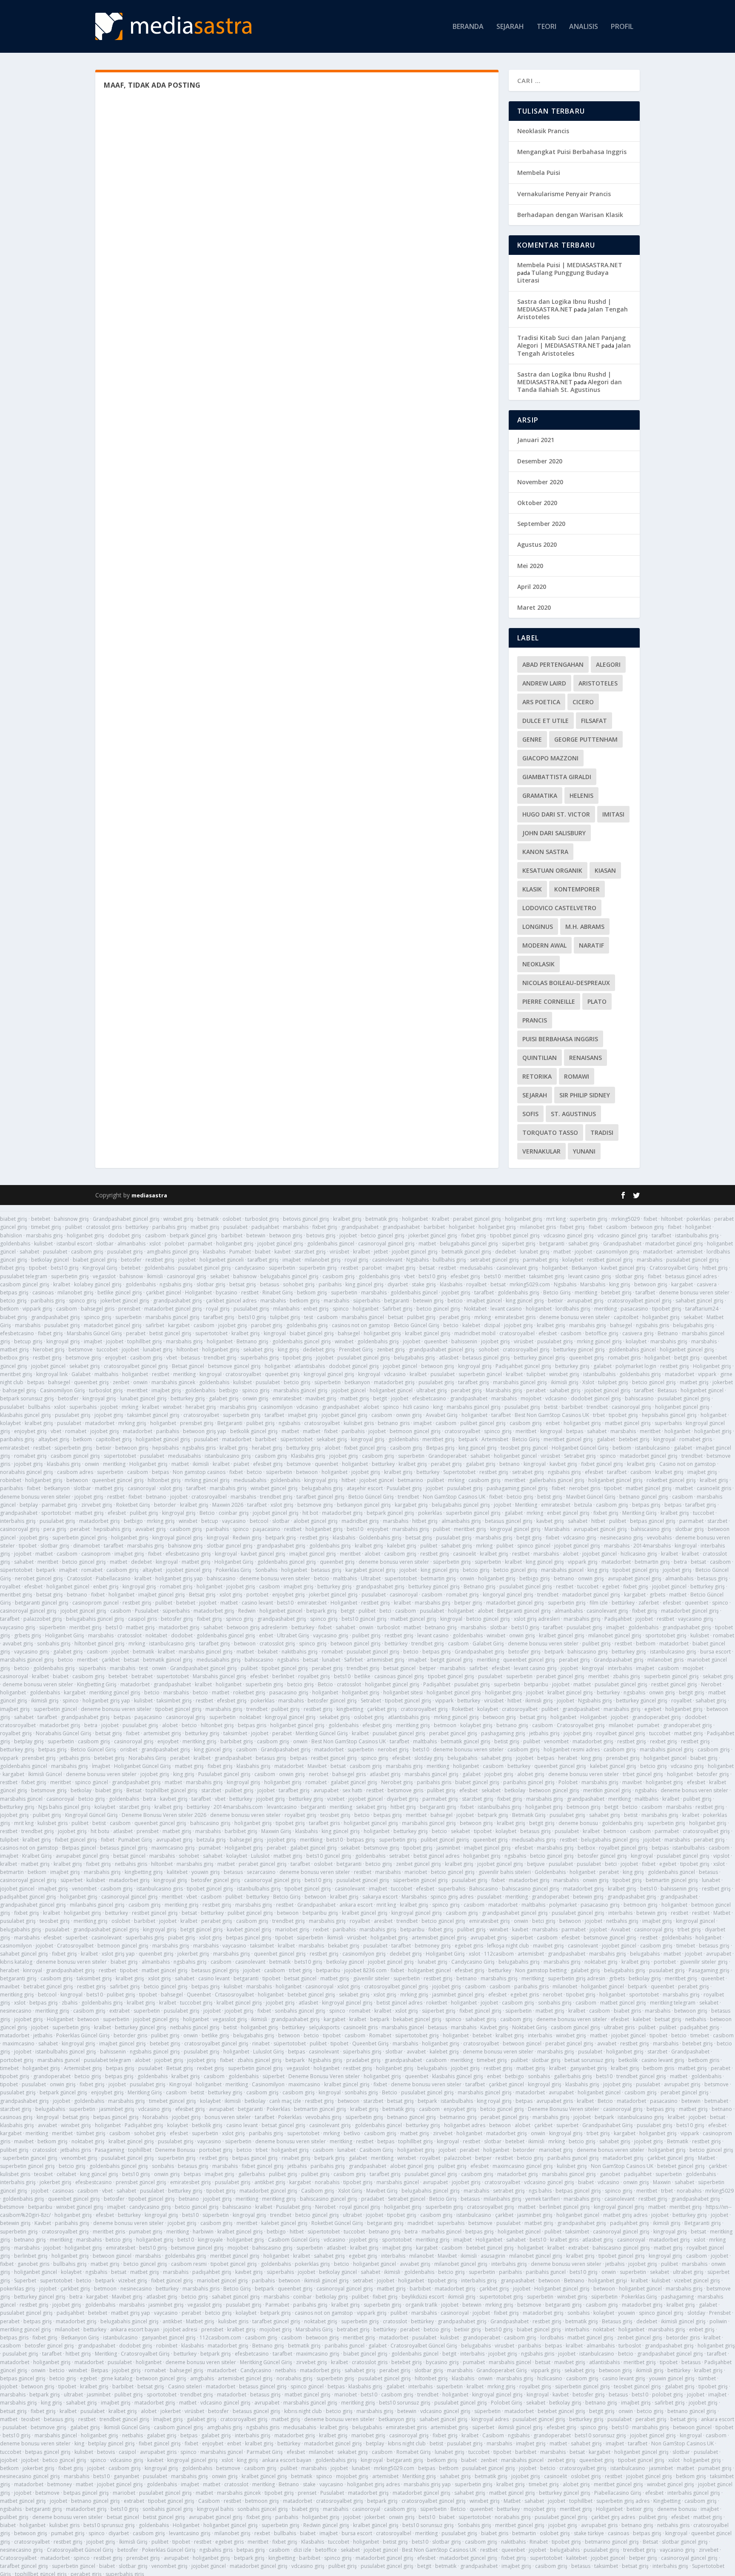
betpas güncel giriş (653, 1521)
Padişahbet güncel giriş (523, 1366)
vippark (707, 1374)
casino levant (257, 1603)
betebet (41, 1219)
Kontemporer (577, 889)
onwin (140, 1382)
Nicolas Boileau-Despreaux (566, 983)
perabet (136, 1333)
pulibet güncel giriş (483, 1423)
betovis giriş (321, 1235)
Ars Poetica (541, 702)
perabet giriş (455, 1317)
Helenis (581, 795)
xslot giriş (171, 1488)
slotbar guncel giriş (230, 1546)
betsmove (81, 1349)
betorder (165, 1505)
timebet (686, 1946)
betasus (269, 1284)
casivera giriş (638, 1333)
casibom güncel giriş (25, 1284)
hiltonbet (672, 1219)
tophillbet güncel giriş (171, 1790)
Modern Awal (544, 945)
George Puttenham (586, 739)
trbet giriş (689, 1929)
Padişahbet (618, 1619)
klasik (532, 889)
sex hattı (352, 1790)
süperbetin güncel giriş (420, 1880)
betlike (362, 1676)
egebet (611, 1586)
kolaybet (573, 1260)
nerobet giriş (393, 1749)
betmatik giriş (382, 1219)
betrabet (142, 1676)
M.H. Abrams (585, 927)
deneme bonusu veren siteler (694, 1292)
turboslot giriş (262, 1219)
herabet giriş (201, 1407)
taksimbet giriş (547, 1276)
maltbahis (106, 1374)
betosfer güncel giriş (332, 1701)
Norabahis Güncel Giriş (64, 1733)
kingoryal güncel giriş (508, 1595)
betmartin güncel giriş (672, 1880)
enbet (553, 1423)
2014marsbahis (652, 1546)
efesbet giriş (465, 1276)
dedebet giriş (319, 1349)
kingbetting (350, 1709)
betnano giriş (441, 1627)
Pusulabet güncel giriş (224, 1774)
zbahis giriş (627, 1676)
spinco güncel (534, 1546)
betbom (646, 1644)
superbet (77, 1938)
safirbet (155, 1325)
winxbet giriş (178, 1219)
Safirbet (353, 1660)
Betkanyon (584, 1268)
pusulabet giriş (125, 1252)
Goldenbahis (550, 1872)
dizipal (492, 1325)
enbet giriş (316, 1309)
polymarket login (636, 1366)
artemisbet (689, 1252)
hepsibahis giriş (113, 1529)
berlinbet (283, 1676)
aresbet (383, 1921)
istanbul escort (74, 1244)
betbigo (229, 1390)
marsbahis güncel (363, 1317)
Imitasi (613, 814)
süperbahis (367, 1301)
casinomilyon (277, 1407)
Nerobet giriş (49, 1349)
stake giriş (424, 1284)
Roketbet (463, 1709)
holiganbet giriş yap (179, 1578)
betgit (380, 1398)
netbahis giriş (622, 1921)
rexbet (321, 1929)
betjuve (536, 1864)
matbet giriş (205, 1227)
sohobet (489, 1349)
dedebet (506, 1252)
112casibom (499, 1954)
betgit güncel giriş (452, 1660)
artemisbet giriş (386, 1660)
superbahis (83, 1407)
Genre (532, 739)
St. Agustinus (573, 1114)
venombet (556, 1741)
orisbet (129, 1749)
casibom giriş (87, 1252)
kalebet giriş (402, 1546)
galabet (603, 1366)
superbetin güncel (480, 1374)
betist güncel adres (436, 1856)
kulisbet (43, 1244)
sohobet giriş (299, 1284)
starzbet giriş (310, 1252)
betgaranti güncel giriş (42, 1603)
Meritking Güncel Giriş (322, 1733)
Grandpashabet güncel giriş (126, 1219)
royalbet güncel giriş (621, 1733)
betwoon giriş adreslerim (257, 1627)
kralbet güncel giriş (428, 1333)
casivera (707, 1284)
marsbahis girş (433, 1603)
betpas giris (252, 1725)
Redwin (247, 1611)
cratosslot (130, 1635)
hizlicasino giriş (639, 1554)
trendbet (597, 1407)
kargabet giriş (411, 1505)
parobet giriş (267, 1325)
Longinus (538, 927)
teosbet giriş (335, 1815)
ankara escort (356, 1905)
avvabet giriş (151, 1529)
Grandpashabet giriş (480, 1652)
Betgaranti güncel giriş (524, 1611)
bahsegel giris (98, 1309)
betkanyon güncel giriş (364, 1505)
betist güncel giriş (170, 1333)
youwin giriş (206, 1872)
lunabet (331, 1660)
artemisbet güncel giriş (439, 1938)
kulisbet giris (359, 1423)
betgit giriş (687, 1358)
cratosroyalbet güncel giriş (640, 1301)
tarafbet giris (324, 1823)
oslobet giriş (369, 1717)
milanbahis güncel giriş (97, 1905)
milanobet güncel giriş (615, 1635)
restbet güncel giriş (610, 1260)
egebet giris (469, 1946)
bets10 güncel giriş (364, 1619)
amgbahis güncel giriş (173, 1252)
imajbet (292, 1260)
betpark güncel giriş (194, 1235)
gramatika (540, 795)
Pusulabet (147, 1611)
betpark (468, 1439)
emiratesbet (287, 1398)
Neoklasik (538, 964)
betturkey (383, 1464)
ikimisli (201, 1464)
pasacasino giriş (289, 1692)
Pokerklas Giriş (234, 1570)
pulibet (74, 1227)
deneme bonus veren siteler (694, 1790)
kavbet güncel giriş (623, 1268)
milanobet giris (538, 1227)
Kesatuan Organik (552, 870)
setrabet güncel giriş (494, 1260)
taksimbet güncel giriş (153, 1415)
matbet (427, 1244)
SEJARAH (510, 27)
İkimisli (155, 1276)
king (438, 1407)
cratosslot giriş (277, 1644)
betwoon (307, 1472)
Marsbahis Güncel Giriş (94, 1333)
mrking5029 (625, 1219)
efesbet (548, 1333)
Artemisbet (495, 1439)
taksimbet (235, 1733)
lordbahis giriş (573, 1309)
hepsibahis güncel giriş (669, 1415)
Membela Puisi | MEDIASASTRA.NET (570, 265)
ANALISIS (584, 27)
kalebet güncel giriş (613, 1766)
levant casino (506, 1309)
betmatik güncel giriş (466, 1252)
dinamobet (87, 1546)
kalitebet (177, 1872)
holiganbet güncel (391, 1390)
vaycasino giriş (696, 1619)
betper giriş (468, 1603)
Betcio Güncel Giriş (417, 1325)
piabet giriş (182, 1938)
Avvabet (621, 1929)
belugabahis (462, 1758)
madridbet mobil (475, 1333)
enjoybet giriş (30, 1431)
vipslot (721, 1856)
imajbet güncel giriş (313, 1554)
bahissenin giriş (679, 1889)
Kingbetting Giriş (97, 1684)
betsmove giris (405, 1790)
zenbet (121, 1382)
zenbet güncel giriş (419, 1864)
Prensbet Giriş (356, 1349)
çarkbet (111, 1660)
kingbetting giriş (144, 1872)
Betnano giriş (252, 1341)
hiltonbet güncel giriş (100, 1644)
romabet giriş (30, 1456)
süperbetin (282, 1268)
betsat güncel (399, 1668)
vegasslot (104, 1276)
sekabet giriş (259, 1349)
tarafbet (661, 1235)
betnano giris (394, 1423)
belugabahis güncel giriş (469, 1244)
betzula (583, 1505)
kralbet (362, 1252)
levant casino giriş (590, 1276)
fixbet (650, 1219)
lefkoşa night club (508, 1946)
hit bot (310, 1513)
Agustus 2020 (537, 544)
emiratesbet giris (515, 1317)
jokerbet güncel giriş (433, 1235)
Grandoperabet (447, 1456)
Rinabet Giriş (278, 1292)
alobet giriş (531, 1774)
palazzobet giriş (43, 1619)
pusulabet (235, 1227)
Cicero (583, 702)
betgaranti (552, 1244)
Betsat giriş (202, 1595)
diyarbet (398, 1284)
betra (680, 1562)
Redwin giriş (247, 1538)
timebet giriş (46, 1227)
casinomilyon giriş (618, 1252)
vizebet (336, 1799)
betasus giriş (326, 1570)
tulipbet (536, 1374)
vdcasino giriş (580, 1538)
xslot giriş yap (118, 1954)
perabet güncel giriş (477, 1219)
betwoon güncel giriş (356, 1644)
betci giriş (544, 1921)
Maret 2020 (534, 607)
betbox (586, 1848)
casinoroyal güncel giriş (386, 1244)
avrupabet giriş (585, 1301)
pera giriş (55, 1529)
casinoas (43, 1292)
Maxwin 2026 (228, 1505)
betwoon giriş (647, 1227)
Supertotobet (459, 1472)
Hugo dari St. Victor (556, 814)
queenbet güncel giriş (118, 1480)
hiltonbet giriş (164, 1480)
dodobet (182, 1635)
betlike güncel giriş (120, 1292)
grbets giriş (28, 1635)
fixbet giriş (325, 1227)
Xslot (588, 1382)
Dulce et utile (546, 721)
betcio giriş (13, 1301)
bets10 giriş (65, 1268)
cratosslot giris (104, 1227)
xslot (155, 1244)
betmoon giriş (584, 1807)
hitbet (349, 1480)
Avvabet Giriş (442, 1415)
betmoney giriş (433, 1946)
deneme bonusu (578, 1823)
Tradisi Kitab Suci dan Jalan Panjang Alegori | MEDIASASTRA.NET (571, 341)
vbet (409, 1276)
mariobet (416, 1872)
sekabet (220, 1276)
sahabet (29, 1252)
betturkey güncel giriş (579, 1349)
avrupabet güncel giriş (600, 1529)
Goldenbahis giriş (380, 1538)
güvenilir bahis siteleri (505, 1872)
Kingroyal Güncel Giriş (91, 1815)
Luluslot (260, 1856)
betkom (9, 1309)
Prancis (535, 1020)
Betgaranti (230, 1423)
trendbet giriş (220, 1358)
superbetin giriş (588, 1219)
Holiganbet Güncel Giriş (580, 1448)
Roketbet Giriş (133, 1505)
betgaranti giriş (438, 1807)
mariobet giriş (292, 1929)
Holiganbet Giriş (234, 1562)
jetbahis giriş (544, 1733)
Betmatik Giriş (529, 1815)
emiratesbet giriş (490, 1921)
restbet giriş (160, 1260)
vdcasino (395, 1374)
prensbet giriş (197, 1423)
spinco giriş (83, 1301)
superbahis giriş (260, 1358)
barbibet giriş (237, 1741)
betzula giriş (211, 1840)
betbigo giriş (535, 1578)
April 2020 (532, 587)
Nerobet (711, 1684)
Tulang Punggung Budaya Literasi (563, 276)
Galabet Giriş (488, 1644)
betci (385, 1611)
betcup (210, 1521)
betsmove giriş (83, 1358)
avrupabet (326, 1790)
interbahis (620, 1668)
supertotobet (211, 1333)
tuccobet (107, 1349)
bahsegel (621, 1325)
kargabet (682, 1284)
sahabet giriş (584, 1244)
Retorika (537, 1076)
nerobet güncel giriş (39, 1578)
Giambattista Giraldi (557, 777)
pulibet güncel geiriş (445, 1840)
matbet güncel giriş (628, 1423)
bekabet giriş (344, 1946)
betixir (556, 1301)
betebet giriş (616, 1292)
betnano (510, 1464)
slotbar (105, 1244)
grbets (657, 1595)
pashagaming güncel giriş (517, 1488)
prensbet (129, 1309)
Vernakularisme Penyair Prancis (564, 194)
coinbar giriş (234, 1513)
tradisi (602, 1132)
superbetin (344, 1292)
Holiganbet (198, 1292)
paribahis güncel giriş (529, 1782)
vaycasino (234, 1521)
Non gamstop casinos (199, 1472)
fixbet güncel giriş (365, 1448)
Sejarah (535, 1095)
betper (428, 1668)
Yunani (584, 1151)
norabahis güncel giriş (27, 1472)
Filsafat (594, 721)
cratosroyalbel (517, 1333)
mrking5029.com (530, 1284)
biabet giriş (14, 1219)
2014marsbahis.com (238, 1807)
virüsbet (339, 1252)
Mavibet (317, 1766)
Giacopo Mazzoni (550, 758)
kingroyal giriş (63, 1341)
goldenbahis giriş (379, 1276)
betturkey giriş (572, 1366)
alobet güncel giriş (316, 1521)
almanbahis (131, 1244)
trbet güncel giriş (643, 1774)
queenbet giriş (587, 1358)
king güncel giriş (365, 1284)
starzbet (717, 1521)
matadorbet (658, 1252)
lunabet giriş (535, 1252)
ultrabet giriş (432, 1390)
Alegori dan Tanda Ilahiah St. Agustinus (570, 386)
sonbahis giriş (54, 1644)
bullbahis (39, 1407)
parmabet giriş (541, 1260)
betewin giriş (428, 1301)
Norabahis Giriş (147, 1758)
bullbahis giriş (449, 1260)
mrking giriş (132, 1423)
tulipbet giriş (285, 1317)
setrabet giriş (528, 1472)
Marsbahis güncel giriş (219, 1676)
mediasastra (149, 1195)
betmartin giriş (652, 1562)
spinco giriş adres (452, 1897)
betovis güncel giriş (306, 1219)
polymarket (563, 1905)
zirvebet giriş (97, 1505)
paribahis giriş (170, 1227)
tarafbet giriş (263, 1260)
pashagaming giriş (503, 1733)
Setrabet (371, 1701)
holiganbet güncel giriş (687, 1349)
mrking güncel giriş (599, 1341)
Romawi (577, 1076)
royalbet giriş (314, 1676)
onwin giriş (255, 1398)
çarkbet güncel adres (231, 1301)
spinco (341, 1309)
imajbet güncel (484, 1301)
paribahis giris (434, 1782)
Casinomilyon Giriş (63, 1390)
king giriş (620, 1284)
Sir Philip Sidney (585, 1095)
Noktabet (475, 1309)
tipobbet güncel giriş (515, 1235)
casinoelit (464, 1554)
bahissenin (464, 1341)
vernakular (541, 1151)
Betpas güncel (79, 1848)
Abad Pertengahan (553, 664)
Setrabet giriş (580, 1456)
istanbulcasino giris (160, 1889)
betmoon (445, 1725)
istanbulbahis (599, 1374)
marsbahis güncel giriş (172, 1317)
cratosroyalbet (243, 1374)
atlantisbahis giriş (409, 1717)
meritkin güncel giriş (607, 1790)
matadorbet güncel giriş (674, 1244)
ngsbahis (289, 1423)
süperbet (71, 1880)
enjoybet (116, 1358)
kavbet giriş (563, 1464)
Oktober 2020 (537, 503)
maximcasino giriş (173, 1848)
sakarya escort (380, 1897)
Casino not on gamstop (688, 1464)
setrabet (399, 1856)
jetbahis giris (75, 1758)
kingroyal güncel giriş (329, 1374)
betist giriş (550, 1497)
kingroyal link (52, 1374)
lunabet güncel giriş (143, 1398)
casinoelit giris (714, 1488)
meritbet (515, 1276)
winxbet (344, 1341)
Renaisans (585, 1058)
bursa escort (715, 1652)
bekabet (268, 1652)
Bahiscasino (484, 1889)
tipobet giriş (667, 1309)
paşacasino (266, 1529)
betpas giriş (14, 1292)
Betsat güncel (188, 1366)
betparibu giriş (320, 1913)
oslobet (232, 1219)
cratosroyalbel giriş (526, 1349)
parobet (372, 1268)
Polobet (568, 1782)
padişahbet (265, 1227)
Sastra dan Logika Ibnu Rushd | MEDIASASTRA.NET (564, 305)
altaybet (152, 1570)
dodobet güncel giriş (354, 1366)
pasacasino (634, 1309)
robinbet (11, 1480)
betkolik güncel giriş (254, 1431)
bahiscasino (639, 1398)
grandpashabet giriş (178, 1301)
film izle (599, 1603)
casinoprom (96, 1554)
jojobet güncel (48, 1366)
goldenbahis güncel (331, 1244)
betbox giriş (14, 1358)
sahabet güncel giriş (699, 1301)
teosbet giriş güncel (524, 1448)
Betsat (134, 1790)
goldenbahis (15, 1244)
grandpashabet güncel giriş (442, 1349)
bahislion (11, 1235)
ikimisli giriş (565, 1382)
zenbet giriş (391, 1349)
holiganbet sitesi (403, 1692)
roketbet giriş (249, 1692)
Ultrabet (371, 1578)
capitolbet (626, 1317)
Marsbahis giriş (504, 1390)
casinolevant (387, 1260)
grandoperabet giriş (657, 1717)
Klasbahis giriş (308, 1456)
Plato (597, 1001)
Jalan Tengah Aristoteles (574, 349)
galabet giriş (224, 1398)
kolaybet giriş (476, 1725)
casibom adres (75, 1472)
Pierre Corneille (549, 1001)
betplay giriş (29, 1741)
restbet (349, 1268)
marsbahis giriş (44, 1235)
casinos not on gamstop (361, 1325)
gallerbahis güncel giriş (557, 1480)
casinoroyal (142, 1488)
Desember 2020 (540, 461)
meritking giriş (413, 1725)
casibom (617, 1227)
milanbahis (286, 1309)
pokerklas (698, 1219)
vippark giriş (37, 1309)
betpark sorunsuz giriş (27, 1398)
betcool (259, 1521)
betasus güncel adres (691, 1276)
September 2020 (541, 524)
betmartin (12, 1872)
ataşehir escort (365, 1488)
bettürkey (137, 1227)
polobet (174, 1244)
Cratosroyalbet (75, 1946)
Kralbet (440, 1219)
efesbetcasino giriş (188, 1554)
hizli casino (416, 1407)
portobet (257, 1595)
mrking (483, 1317)
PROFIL (622, 27)
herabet (568, 1758)
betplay (29, 1505)
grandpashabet (360, 1227)
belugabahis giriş (694, 1325)
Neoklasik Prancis (543, 131)
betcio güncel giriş (383, 1235)
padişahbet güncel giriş (28, 1897)
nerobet (319, 1774)
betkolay (81, 1790)
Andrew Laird (544, 683)
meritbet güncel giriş (568, 1439)
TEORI (547, 27)
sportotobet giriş (666, 1635)
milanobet (621, 1725)
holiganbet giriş (524, 1219)
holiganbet (415, 1219)
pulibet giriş (421, 1317)
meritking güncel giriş (115, 1692)
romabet (76, 1431)
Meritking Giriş (640, 1513)
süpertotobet (296, 1439)
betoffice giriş (602, 1333)
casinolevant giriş (517, 1268)
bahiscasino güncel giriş (531, 1889)
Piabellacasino (113, 1578)
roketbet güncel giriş (671, 1480)
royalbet (476, 1284)
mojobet (531, 1398)
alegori (608, 664)
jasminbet (448, 1848)
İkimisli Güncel (45, 1774)
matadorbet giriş (394, 1382)
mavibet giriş (321, 1398)
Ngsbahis (417, 1260)
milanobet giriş (323, 1260)
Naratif (591, 945)
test (309, 1317)
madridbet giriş (360, 1521)
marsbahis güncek (173, 1382)
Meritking (526, 1505)
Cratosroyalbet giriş (581, 1725)
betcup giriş (28, 1341)
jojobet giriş (456, 1292)
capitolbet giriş (114, 1439)
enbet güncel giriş (568, 1513)
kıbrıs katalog (16, 1962)
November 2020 (540, 482)
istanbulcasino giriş (228, 1456)
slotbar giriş (630, 1276)
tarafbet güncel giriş (320, 1497)
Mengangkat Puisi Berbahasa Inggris (572, 152)
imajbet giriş (401, 1268)
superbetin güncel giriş (473, 1513)
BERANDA (468, 27)
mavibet (632, 1782)
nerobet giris (585, 1488)
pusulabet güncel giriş (692, 1260)
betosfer (131, 1260)
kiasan (605, 870)
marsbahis (296, 1227)
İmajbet (101, 1766)
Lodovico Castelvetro (559, 908)
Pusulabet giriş (404, 1488)
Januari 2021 (536, 440)
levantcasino (282, 1807)
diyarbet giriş (403, 1799)
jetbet (381, 1252)
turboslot (389, 1627)
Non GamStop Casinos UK (454, 1497)
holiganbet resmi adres (572, 1749)
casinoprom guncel (95, 1603)
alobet (371, 1407)
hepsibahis (165, 1448)
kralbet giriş (347, 1219)
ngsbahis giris (652, 1325)
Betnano (668, 1333)
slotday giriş (429, 1758)
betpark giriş (281, 1538)
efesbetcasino (17, 1333)
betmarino (410, 1480)
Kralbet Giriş (37, 1856)
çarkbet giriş (382, 1709)
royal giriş (356, 1260)
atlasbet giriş (385, 1774)
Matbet (722, 1913)
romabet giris (624, 1358)
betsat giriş (243, 1284)
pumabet (648, 1725)
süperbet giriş (519, 1244)
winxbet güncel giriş (274, 1488)
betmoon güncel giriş (415, 1431)
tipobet (38, 1268)
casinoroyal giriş (187, 1276)
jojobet (348, 1235)
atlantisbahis (310, 1366)
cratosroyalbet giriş (424, 1709)
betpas (36, 1382)
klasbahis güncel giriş (26, 1415)
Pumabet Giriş (135, 1840)
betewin (256, 1235)
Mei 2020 (530, 566)
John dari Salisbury (554, 833)
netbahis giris (131, 1864)
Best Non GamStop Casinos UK (552, 1415)
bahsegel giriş (19, 1390)
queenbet (436, 1341)
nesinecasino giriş (622, 1538)
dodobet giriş (125, 1235)
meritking (586, 1292)
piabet (241, 1464)
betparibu (536, 1684)
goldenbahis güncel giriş (302, 1341)
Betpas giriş (440, 1448)
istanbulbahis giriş (697, 1235)
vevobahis (659, 1538)
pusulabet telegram (24, 1276)
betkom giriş (312, 1292)
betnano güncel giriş (644, 1497)
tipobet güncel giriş (636, 1570)
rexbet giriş (664, 1741)
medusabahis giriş (219, 1660)
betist (551, 1407)
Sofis (530, 1114)
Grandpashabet (622, 1244)
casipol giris (142, 1619)
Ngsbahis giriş (595, 1701)
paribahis (330, 1284)
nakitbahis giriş (300, 1652)
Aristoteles (598, 683)
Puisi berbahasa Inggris (560, 1039)
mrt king (556, 1219)
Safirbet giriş (397, 1309)
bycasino (226, 1292)
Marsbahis (593, 1284)
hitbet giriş (715, 1268)
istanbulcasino (652, 1448)
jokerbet (723, 1382)
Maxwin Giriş (276, 1831)
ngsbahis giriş (176, 1284)
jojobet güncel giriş (280, 1244)
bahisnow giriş (71, 1219)
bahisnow (131, 1276)
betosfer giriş (177, 1619)
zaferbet (649, 1603)
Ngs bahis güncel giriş (64, 1807)
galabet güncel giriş (354, 1782)
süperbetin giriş (73, 1448)
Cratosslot (79, 1578)
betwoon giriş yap (205, 1431)
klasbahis (214, 1252)
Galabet (81, 1374)
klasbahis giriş (64, 1464)
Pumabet (240, 1252)
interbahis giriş (18, 1521)
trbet (599, 1415)
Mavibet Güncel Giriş (591, 1497)
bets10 (492, 1276)
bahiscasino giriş (651, 1529)
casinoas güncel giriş (399, 1676)
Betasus (667, 1390)
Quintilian (540, 1058)
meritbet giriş (16, 1374)
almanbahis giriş (461, 1521)
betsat (427, 1268)
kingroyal (275, 1333)
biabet (263, 1252)
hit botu (100, 1831)
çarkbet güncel (164, 1292)
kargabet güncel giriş (370, 1570)
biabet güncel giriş (95, 1260)
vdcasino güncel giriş (569, 1235)
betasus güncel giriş (486, 1358)
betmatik (208, 1219)
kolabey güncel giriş (98, 1284)
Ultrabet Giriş (293, 1635)
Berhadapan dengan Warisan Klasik (570, 215)
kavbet (282, 1252)
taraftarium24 (702, 1309)
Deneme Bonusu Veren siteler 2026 (164, 1815)
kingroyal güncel (695, 1921)
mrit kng (24, 1823)
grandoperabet (550, 1897)
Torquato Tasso (550, 1132)
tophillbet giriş (145, 1341)
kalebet (471, 1325)
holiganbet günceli (222, 1260)
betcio (455, 1301)
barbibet (434, 1227)
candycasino (250, 1268)
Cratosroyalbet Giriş (674, 1268)
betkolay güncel (50, 1260)
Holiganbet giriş (712, 1366)
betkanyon (357, 1382)
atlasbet (449, 1358)
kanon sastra (545, 852)
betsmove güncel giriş (234, 1366)
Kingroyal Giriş (100, 1268)
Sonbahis (266, 1570)
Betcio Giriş (557, 1292)
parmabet (200, 1244)
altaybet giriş (54, 1439)
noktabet (156, 1635)
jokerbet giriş (193, 1954)
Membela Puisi (539, 173)
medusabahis (476, 1268)
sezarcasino (261, 1872)
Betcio (207, 1513)
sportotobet (56, 1513)
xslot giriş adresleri (537, 1619)
